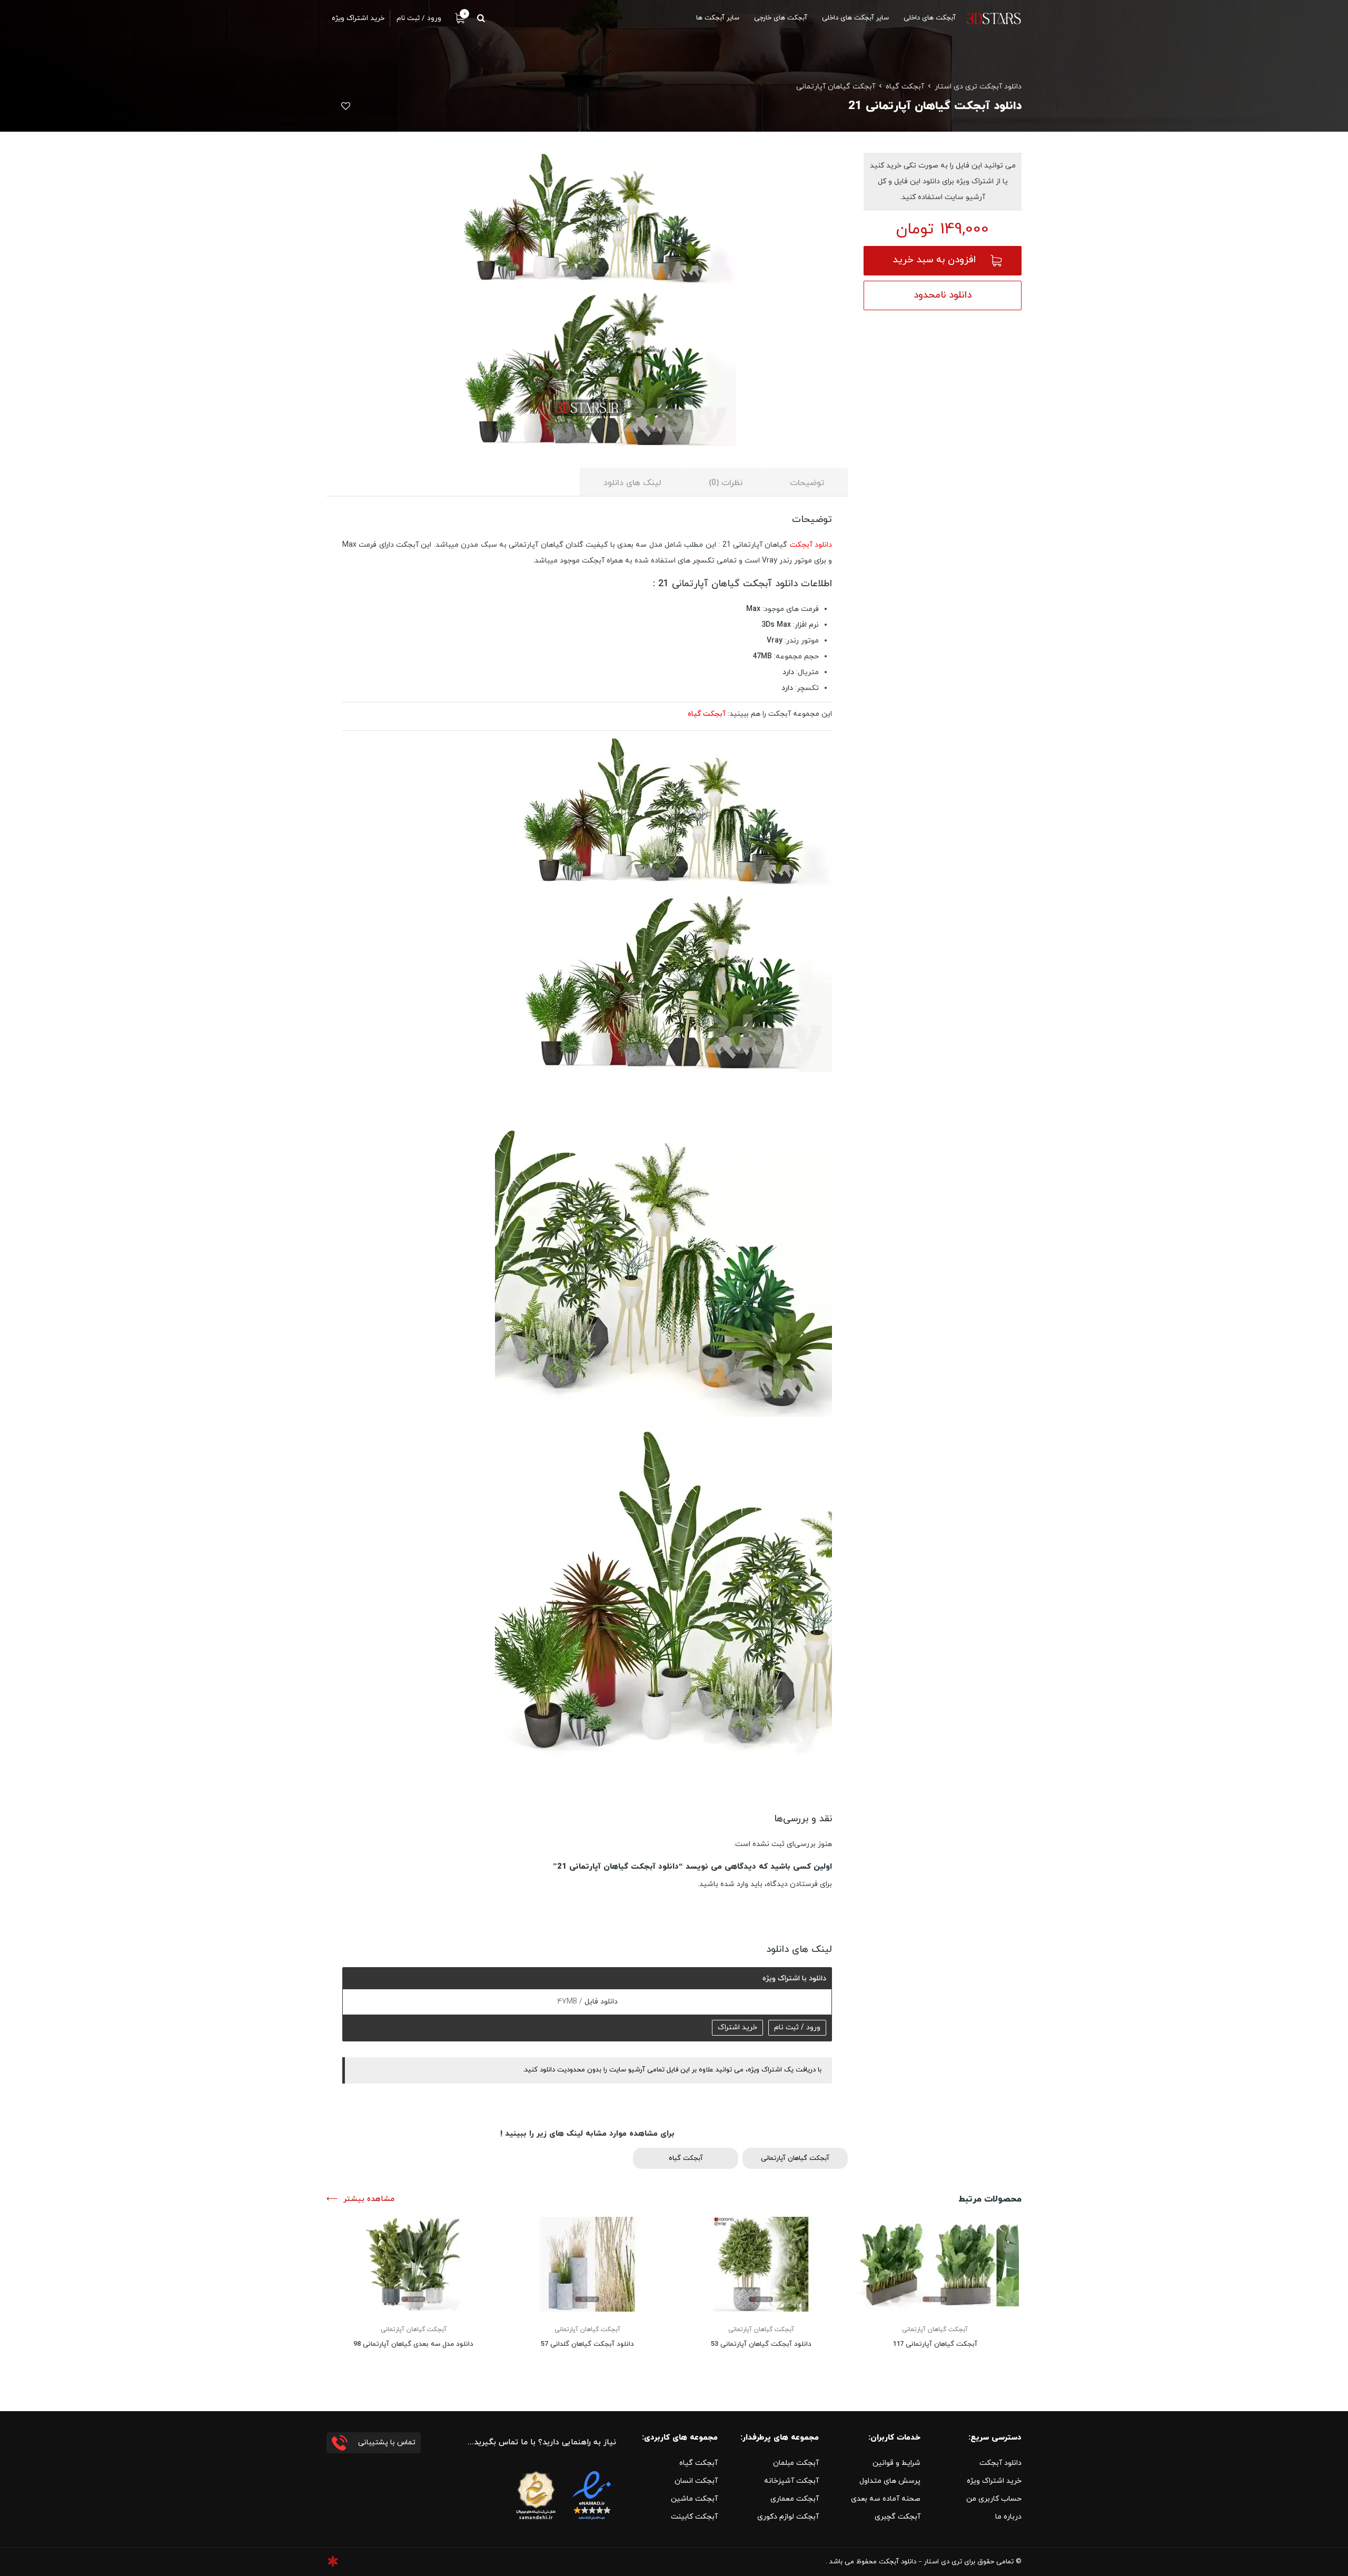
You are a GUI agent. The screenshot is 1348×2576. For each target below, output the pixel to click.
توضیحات (807, 483)
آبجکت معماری (795, 2499)
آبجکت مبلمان (796, 2463)
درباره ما (1008, 2517)
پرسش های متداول (890, 2481)
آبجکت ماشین (694, 2499)
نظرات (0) (726, 483)
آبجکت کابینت (694, 2517)
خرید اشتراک (737, 2027)
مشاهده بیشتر (369, 2199)
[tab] (807, 482)
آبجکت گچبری (898, 2517)
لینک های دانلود (632, 483)
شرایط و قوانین (896, 2463)
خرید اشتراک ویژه (994, 2481)
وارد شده (734, 1884)
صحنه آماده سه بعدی (886, 2499)
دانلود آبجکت (811, 545)
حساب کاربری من (994, 2499)
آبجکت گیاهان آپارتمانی (836, 87)
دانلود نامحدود (943, 295)
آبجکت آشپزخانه (791, 2481)
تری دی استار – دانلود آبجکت (920, 2562)
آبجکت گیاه (905, 87)
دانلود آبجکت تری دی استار (978, 87)
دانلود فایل (600, 2002)
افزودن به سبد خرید (934, 260)
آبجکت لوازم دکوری (788, 2517)
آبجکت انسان (696, 2481)
